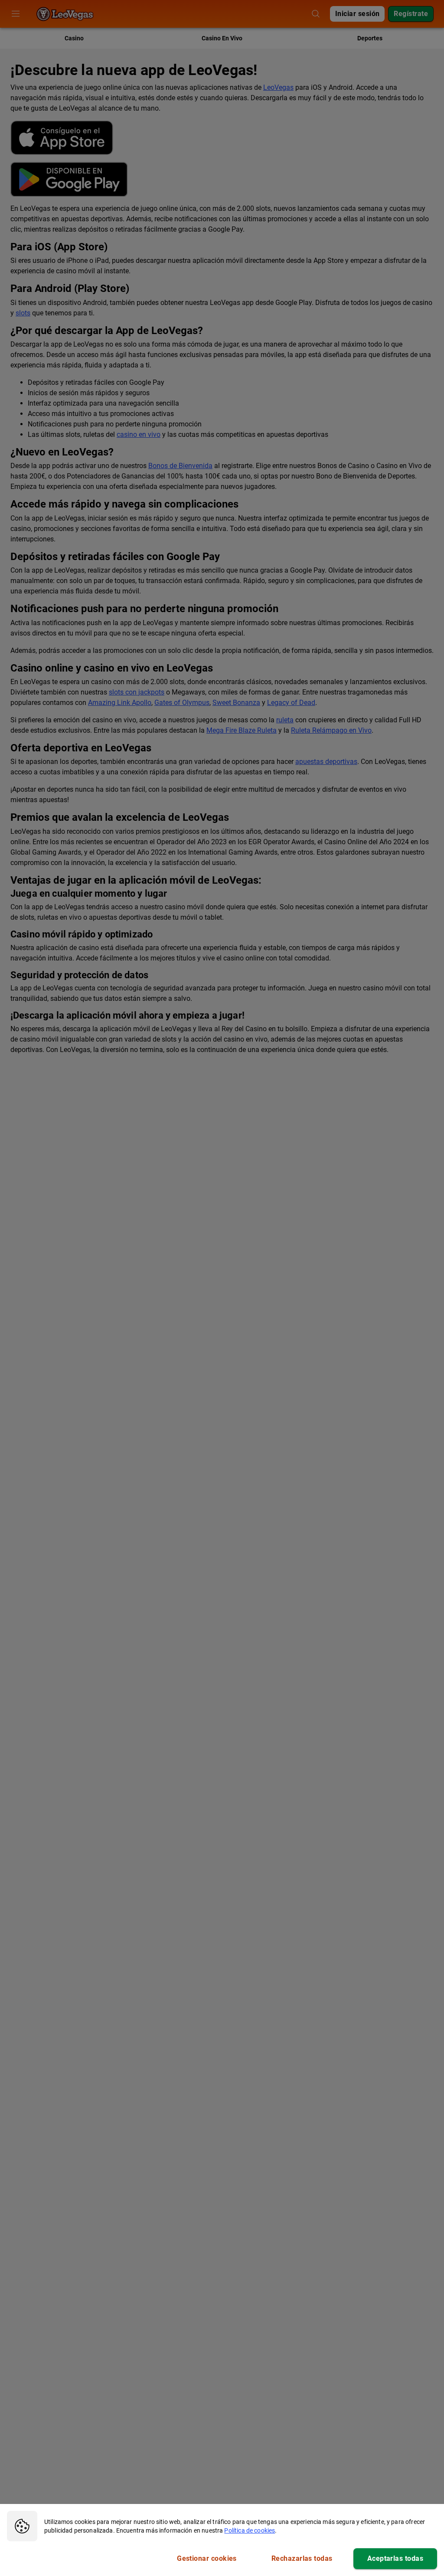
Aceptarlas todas (395, 2558)
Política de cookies (250, 2530)
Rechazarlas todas (302, 2558)
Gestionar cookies (207, 2558)
